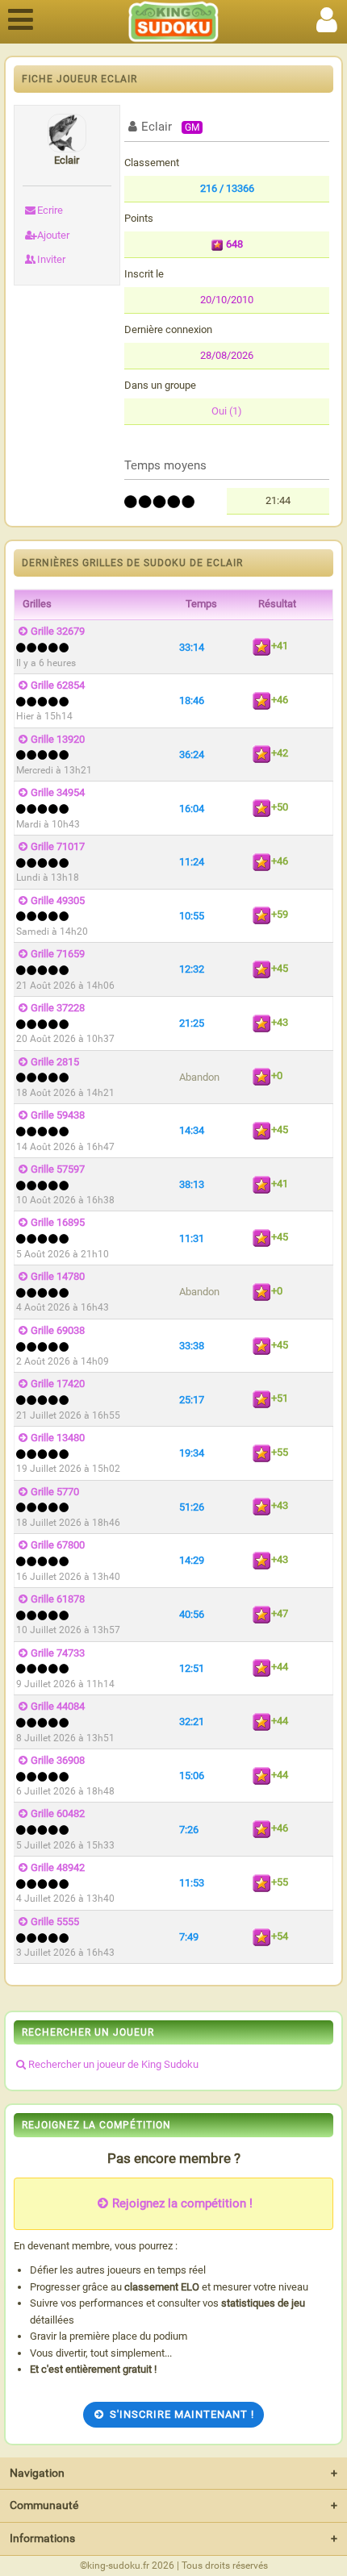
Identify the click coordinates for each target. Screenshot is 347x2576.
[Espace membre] (327, 17)
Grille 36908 (58, 1760)
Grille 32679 (58, 631)
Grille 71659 (58, 954)
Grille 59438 (58, 1115)
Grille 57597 (58, 1169)
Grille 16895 (58, 1222)
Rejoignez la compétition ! (182, 2203)
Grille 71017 (58, 846)
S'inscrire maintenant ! (182, 2414)
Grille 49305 (58, 900)
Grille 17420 (58, 1384)
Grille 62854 (58, 685)
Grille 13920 (58, 739)
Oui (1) (227, 411)
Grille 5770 (55, 1492)
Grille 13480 (58, 1438)
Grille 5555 (55, 1922)
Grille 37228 (58, 1008)
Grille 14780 (58, 1276)
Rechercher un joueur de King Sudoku (113, 2064)
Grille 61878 (58, 1599)
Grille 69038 (58, 1330)
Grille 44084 (58, 1706)
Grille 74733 (58, 1653)
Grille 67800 (58, 1545)
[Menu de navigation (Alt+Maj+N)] (20, 17)
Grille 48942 (58, 1867)
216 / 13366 (227, 188)
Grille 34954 (58, 792)
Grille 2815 (55, 1062)
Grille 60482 (58, 1813)
